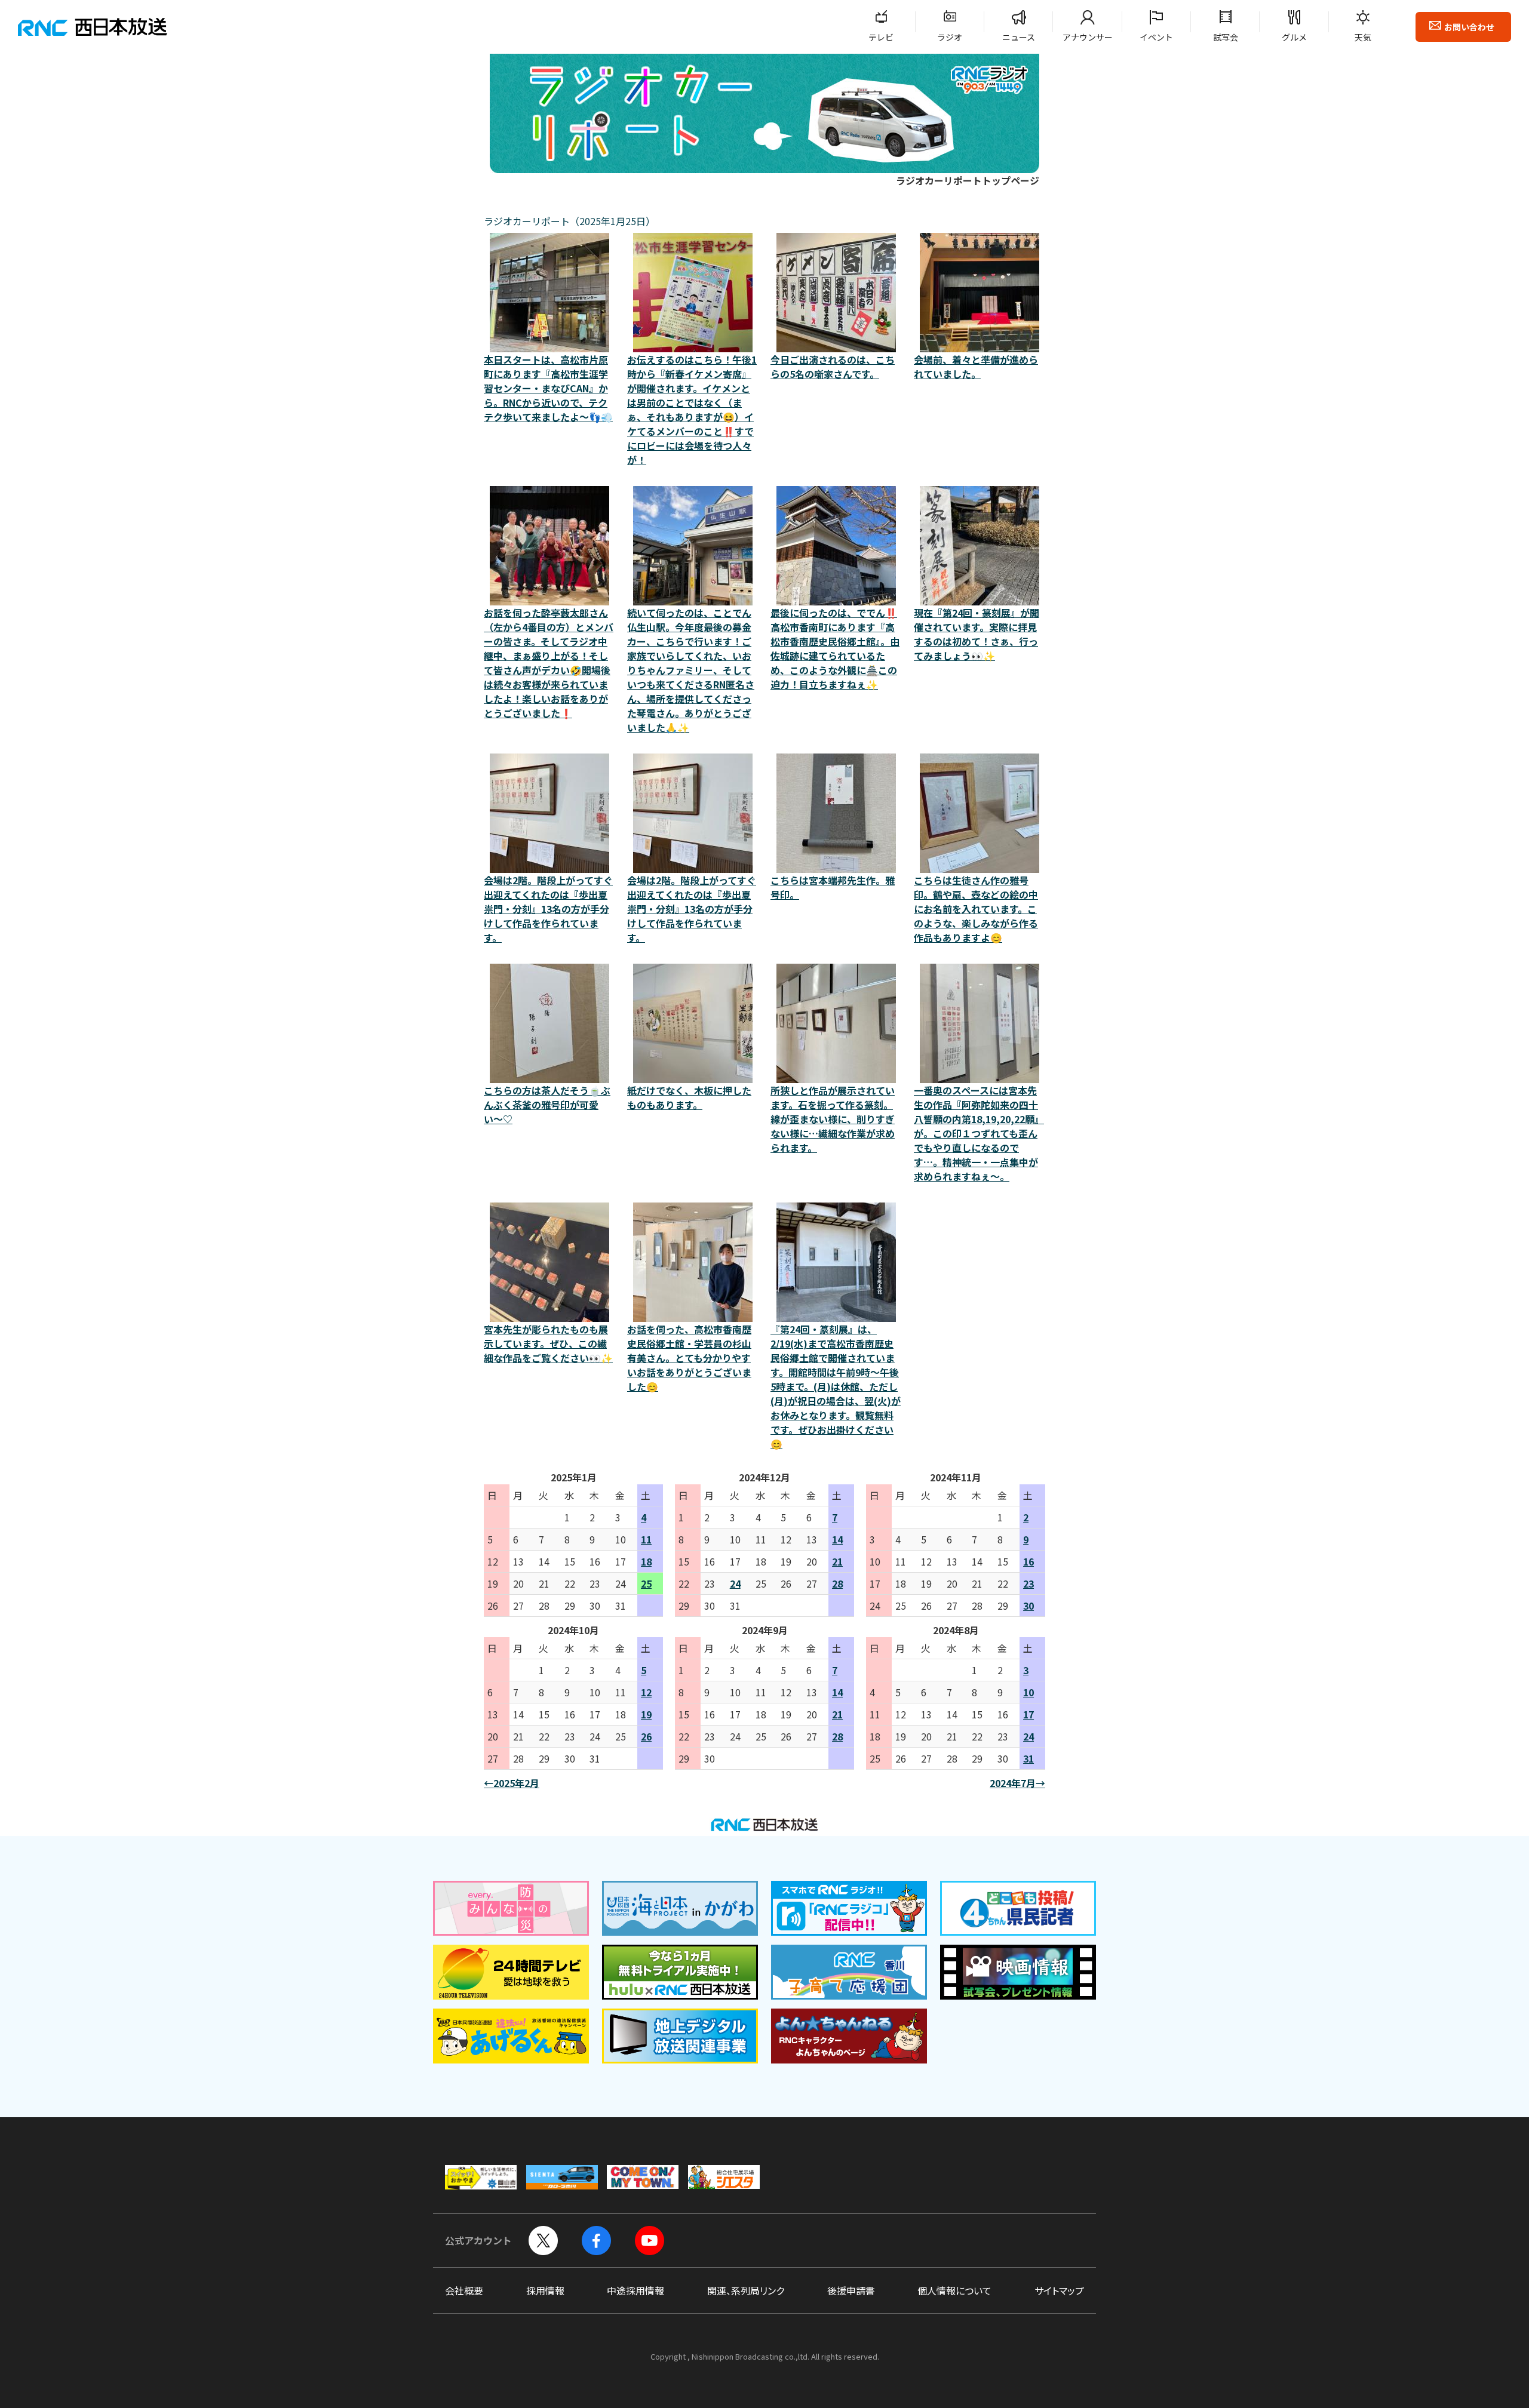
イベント (1156, 37)
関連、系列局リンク (746, 2290)
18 (646, 1561)
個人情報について (954, 2290)
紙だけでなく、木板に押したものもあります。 (689, 1097)
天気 (1363, 37)
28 (837, 1583)
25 (646, 1583)
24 (735, 1583)
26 (646, 1736)
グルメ (1294, 37)
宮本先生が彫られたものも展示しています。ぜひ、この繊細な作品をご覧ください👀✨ (548, 1343)
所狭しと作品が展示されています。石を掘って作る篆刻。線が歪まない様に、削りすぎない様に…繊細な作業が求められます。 (833, 1119)
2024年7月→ (1017, 1783)
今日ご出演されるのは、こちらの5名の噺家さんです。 (833, 367)
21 (837, 1561)
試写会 (1226, 37)
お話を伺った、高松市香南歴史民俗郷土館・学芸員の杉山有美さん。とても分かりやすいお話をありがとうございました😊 (689, 1358)
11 (646, 1539)
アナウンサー (1088, 37)
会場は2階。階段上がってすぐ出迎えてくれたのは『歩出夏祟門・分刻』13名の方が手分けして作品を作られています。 (548, 909)
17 (1028, 1714)
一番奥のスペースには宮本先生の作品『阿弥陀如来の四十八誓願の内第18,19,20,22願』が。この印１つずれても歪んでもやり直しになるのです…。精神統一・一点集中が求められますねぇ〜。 (979, 1133)
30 (1028, 1606)
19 (646, 1714)
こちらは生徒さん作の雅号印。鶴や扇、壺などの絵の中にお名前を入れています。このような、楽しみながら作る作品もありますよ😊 (976, 909)
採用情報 (545, 2290)
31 (1028, 1758)
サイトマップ (1059, 2290)
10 (1028, 1692)
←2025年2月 (512, 1783)
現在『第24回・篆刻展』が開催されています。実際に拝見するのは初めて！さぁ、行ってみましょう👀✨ (977, 634)
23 (1028, 1583)
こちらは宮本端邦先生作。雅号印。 (833, 887)
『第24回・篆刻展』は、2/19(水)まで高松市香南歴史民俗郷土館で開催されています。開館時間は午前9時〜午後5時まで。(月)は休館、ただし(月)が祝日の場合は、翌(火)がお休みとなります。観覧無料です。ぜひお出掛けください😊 (836, 1386)
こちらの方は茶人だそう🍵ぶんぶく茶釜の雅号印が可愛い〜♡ (547, 1105)
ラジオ (950, 37)
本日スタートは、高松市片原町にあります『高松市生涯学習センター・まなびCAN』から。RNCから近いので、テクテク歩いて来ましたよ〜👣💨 (548, 388)
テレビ (881, 37)
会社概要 (464, 2290)
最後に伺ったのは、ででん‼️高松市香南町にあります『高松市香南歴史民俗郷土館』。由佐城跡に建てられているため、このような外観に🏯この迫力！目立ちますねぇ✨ (835, 648)
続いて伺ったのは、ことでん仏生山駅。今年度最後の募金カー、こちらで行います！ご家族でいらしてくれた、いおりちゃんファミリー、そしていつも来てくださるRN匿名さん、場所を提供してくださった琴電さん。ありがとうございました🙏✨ (691, 670)
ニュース (1019, 37)
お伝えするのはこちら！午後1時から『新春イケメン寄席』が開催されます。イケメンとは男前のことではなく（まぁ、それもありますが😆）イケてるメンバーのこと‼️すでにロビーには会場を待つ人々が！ (692, 410)
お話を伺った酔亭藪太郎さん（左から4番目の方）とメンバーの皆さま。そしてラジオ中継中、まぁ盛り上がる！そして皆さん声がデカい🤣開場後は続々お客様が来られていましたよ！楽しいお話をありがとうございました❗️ (549, 663)
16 (1028, 1561)
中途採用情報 (635, 2290)
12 (646, 1692)
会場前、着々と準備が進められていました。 (976, 367)
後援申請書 (851, 2290)
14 (837, 1539)
